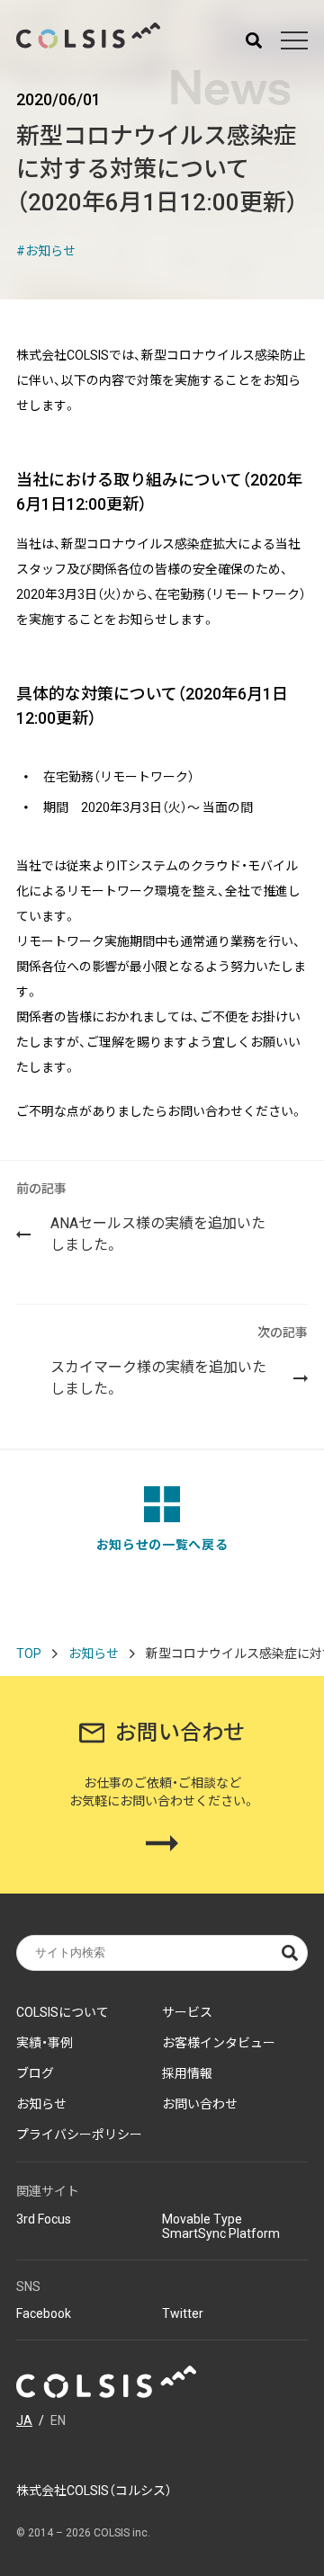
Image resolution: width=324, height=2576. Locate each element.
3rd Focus (44, 2219)
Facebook (44, 2313)
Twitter (183, 2313)
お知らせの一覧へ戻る (162, 1545)
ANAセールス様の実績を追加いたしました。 (141, 1217)
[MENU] (294, 40)
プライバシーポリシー (79, 2135)
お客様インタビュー (219, 2043)
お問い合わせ (200, 2104)
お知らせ (50, 251)
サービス (187, 2012)
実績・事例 (45, 2043)
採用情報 (187, 2073)
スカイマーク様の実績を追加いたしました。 (179, 1361)
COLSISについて (63, 2012)
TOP (29, 1653)
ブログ (35, 2073)
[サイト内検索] (254, 40)
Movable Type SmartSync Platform (221, 2226)
